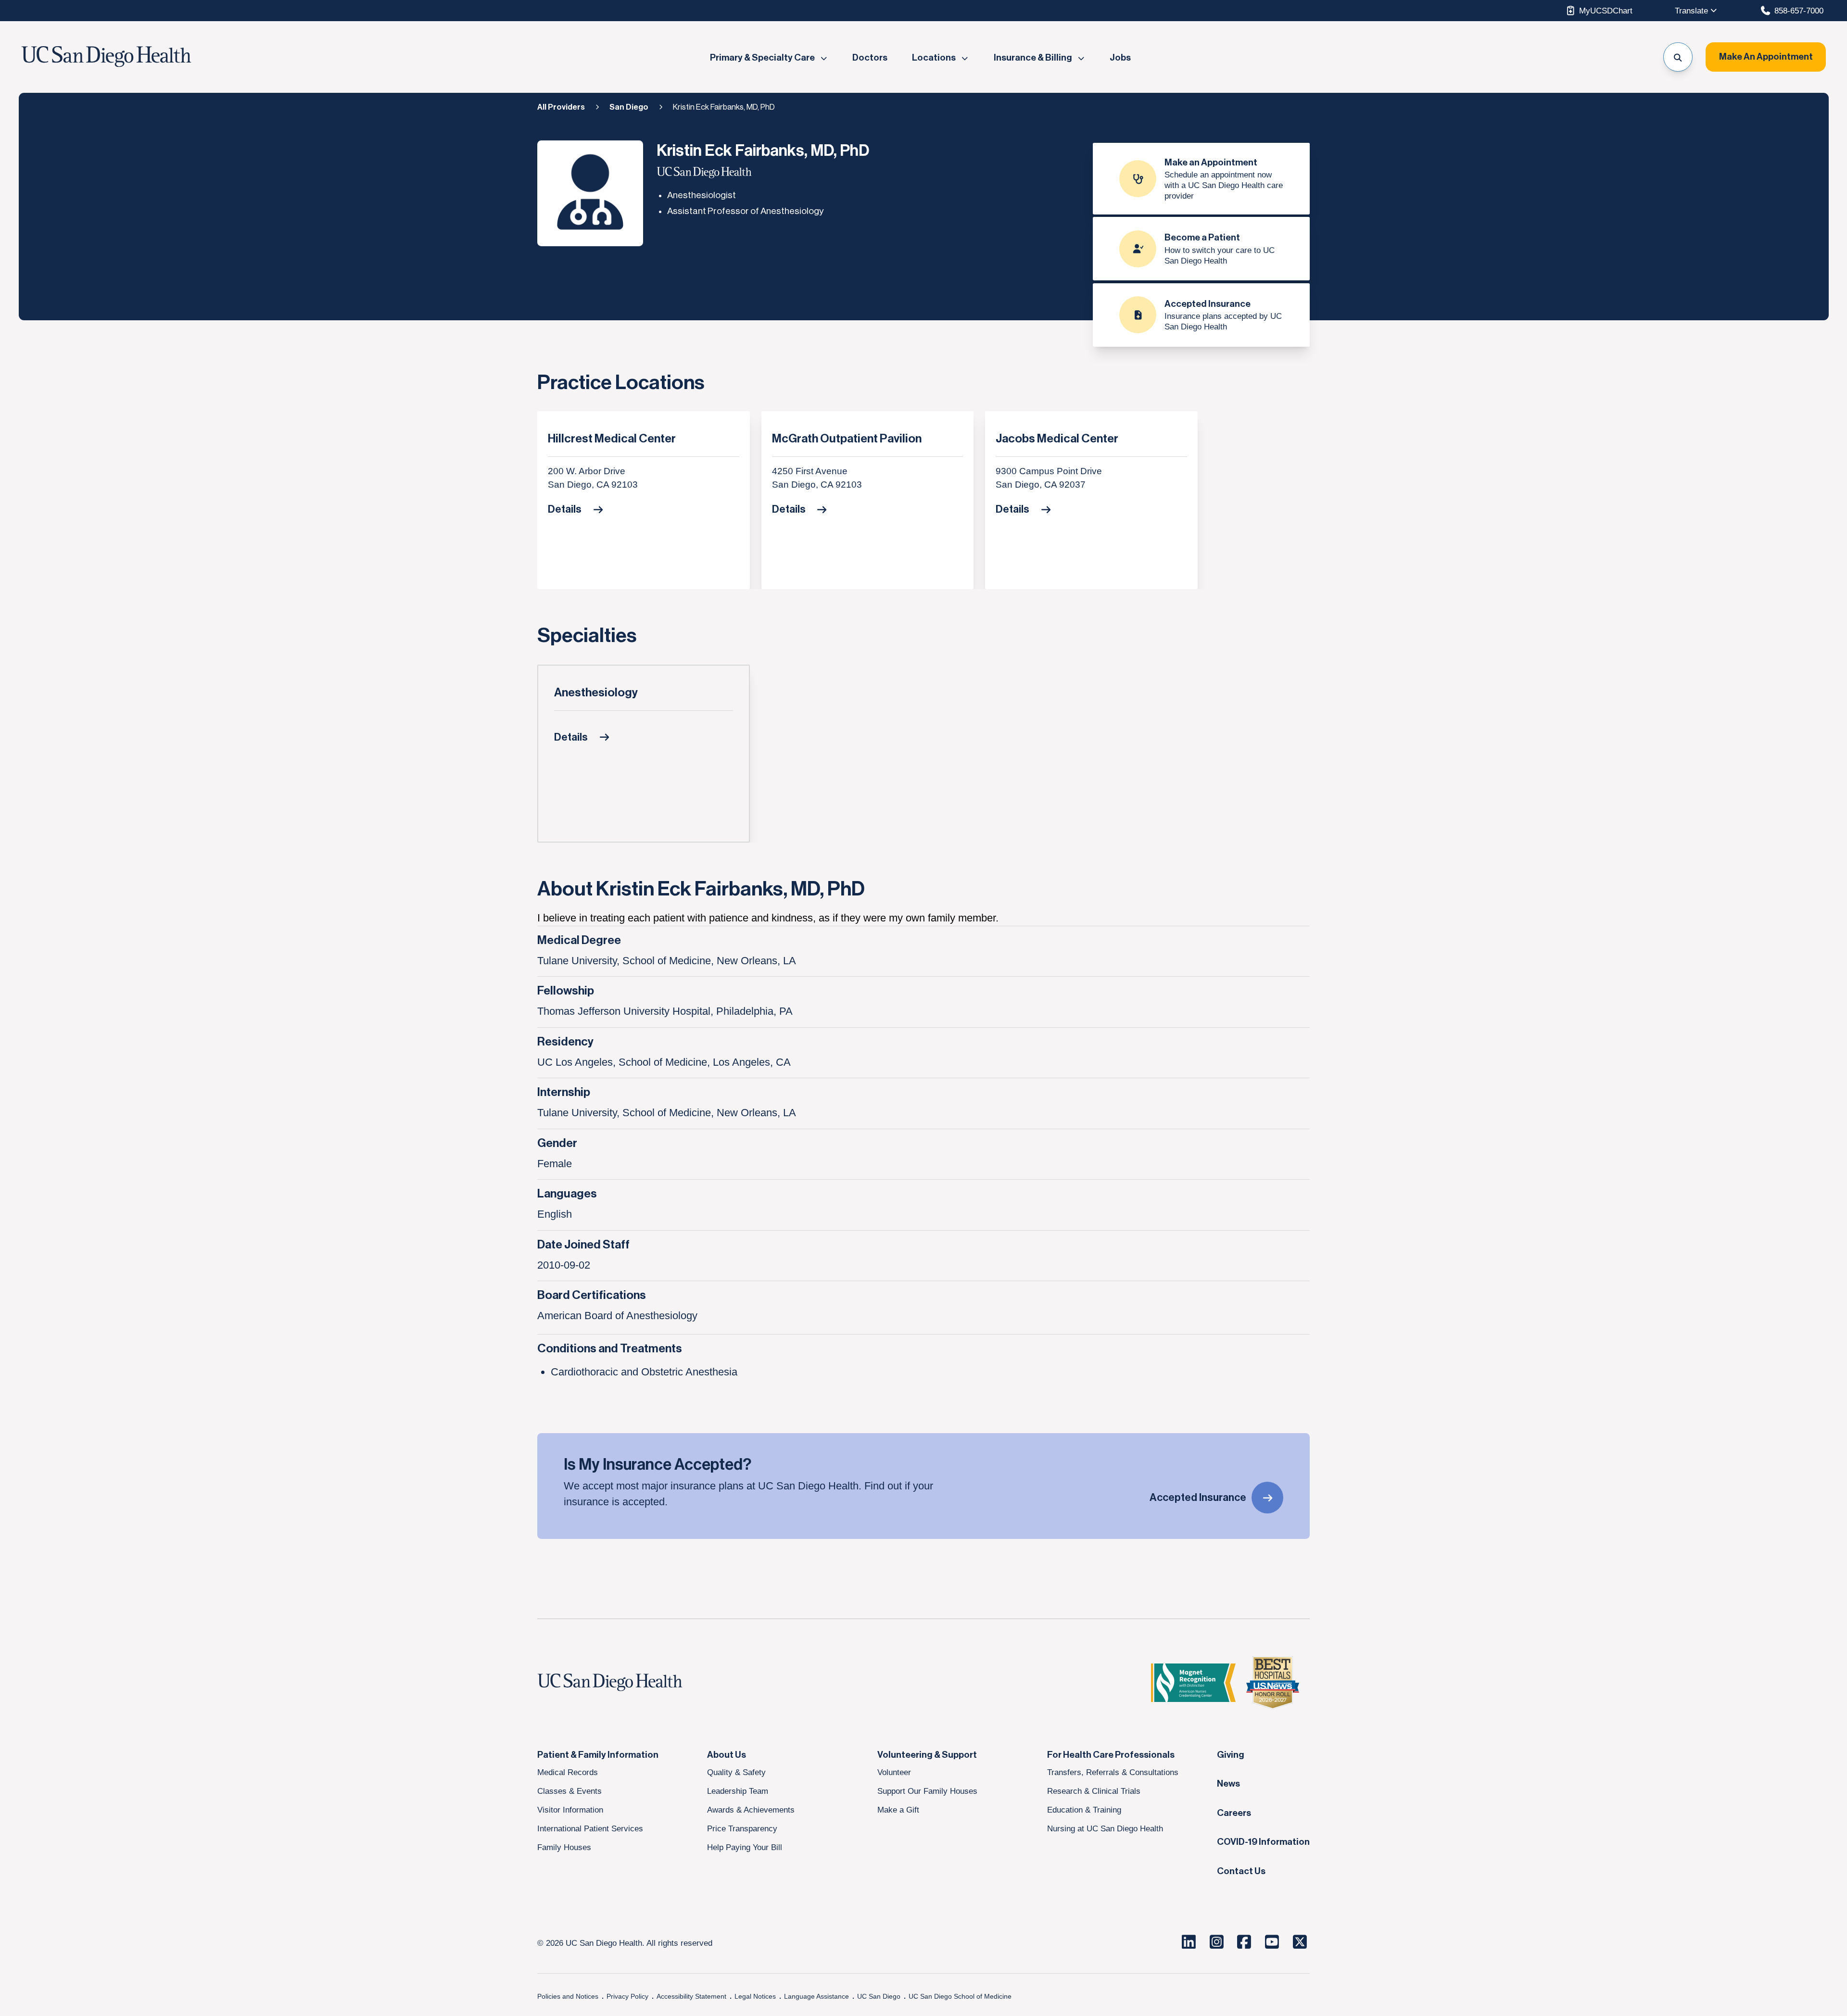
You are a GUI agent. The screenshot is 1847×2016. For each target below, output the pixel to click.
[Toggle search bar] (1678, 57)
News (1228, 1784)
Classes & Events (569, 1791)
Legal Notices (755, 1996)
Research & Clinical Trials (1094, 1791)
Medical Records (568, 1772)
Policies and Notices (568, 1996)
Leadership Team (738, 1791)
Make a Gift (898, 1810)
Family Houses (564, 1847)
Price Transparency (742, 1828)
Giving (1231, 1755)
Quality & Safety (736, 1772)
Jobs (1120, 58)
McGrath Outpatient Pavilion (847, 439)
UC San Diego (879, 1996)
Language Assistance (816, 1996)
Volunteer (894, 1772)
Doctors (870, 58)
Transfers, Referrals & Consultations (1113, 1772)
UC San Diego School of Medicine (960, 1996)
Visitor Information (570, 1810)
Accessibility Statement (691, 1996)
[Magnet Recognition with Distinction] (1193, 1683)
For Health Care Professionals (1111, 1755)
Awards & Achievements (751, 1810)
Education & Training (1084, 1810)
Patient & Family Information (598, 1755)
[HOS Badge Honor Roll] (1273, 1683)
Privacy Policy (627, 1996)
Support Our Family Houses (927, 1791)
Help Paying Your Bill (745, 1847)
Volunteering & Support (927, 1755)
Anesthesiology (596, 693)
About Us (727, 1755)
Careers (1234, 1813)
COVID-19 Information (1263, 1842)
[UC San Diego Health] (628, 1683)
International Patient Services (590, 1828)
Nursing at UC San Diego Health (1105, 1828)
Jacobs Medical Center (1057, 439)
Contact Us (1241, 1871)
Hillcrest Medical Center (612, 439)
